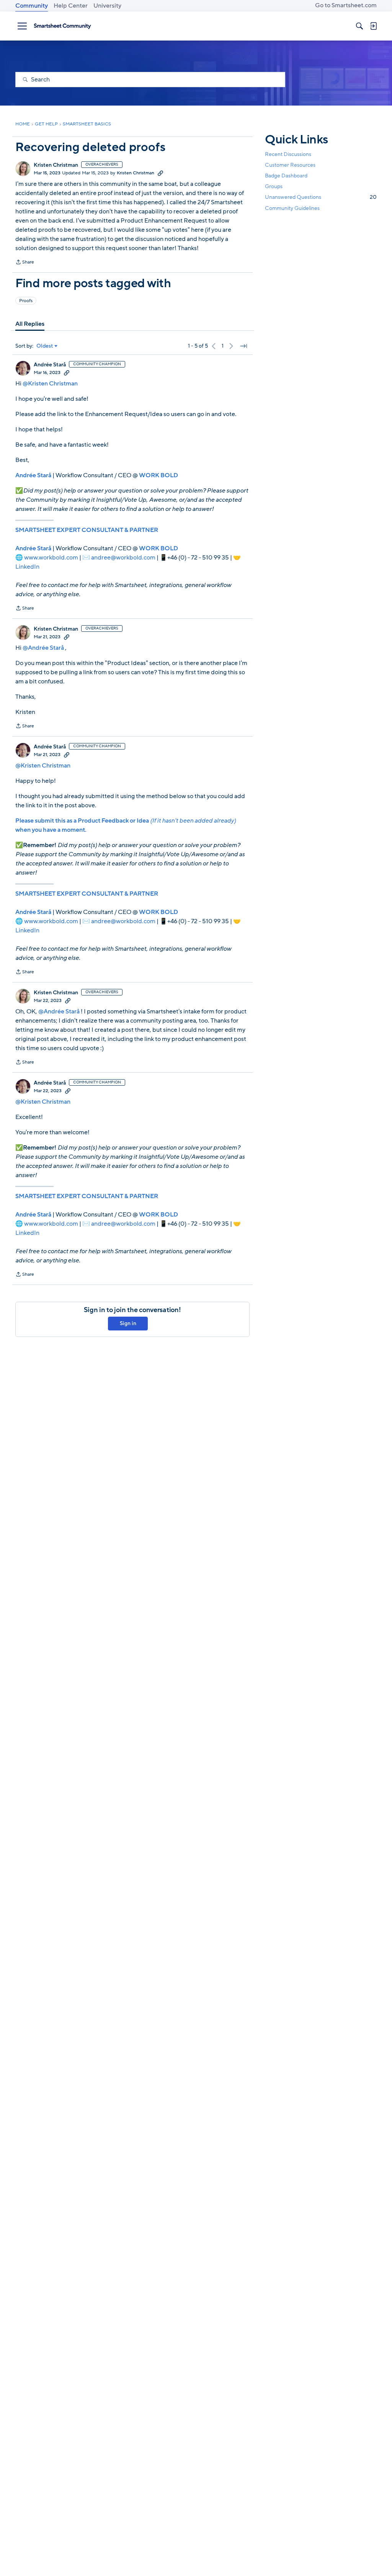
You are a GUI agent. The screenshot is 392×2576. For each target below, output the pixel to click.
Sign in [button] (128, 1323)
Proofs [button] (26, 301)
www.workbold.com (51, 558)
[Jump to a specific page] (243, 346)
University (107, 6)
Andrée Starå (50, 365)
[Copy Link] (160, 173)
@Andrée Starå (43, 648)
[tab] (30, 324)
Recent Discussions (288, 154)
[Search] (359, 26)
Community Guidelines (292, 208)
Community (32, 6)
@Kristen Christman (50, 384)
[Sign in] (373, 26)
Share (25, 263)
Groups (274, 186)
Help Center (71, 6)
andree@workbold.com (123, 558)
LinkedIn (27, 567)
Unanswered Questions (321, 197)
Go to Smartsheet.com (346, 5)
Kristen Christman (56, 165)
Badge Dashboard (286, 176)
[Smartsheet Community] (62, 26)
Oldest (45, 346)
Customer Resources (290, 165)
